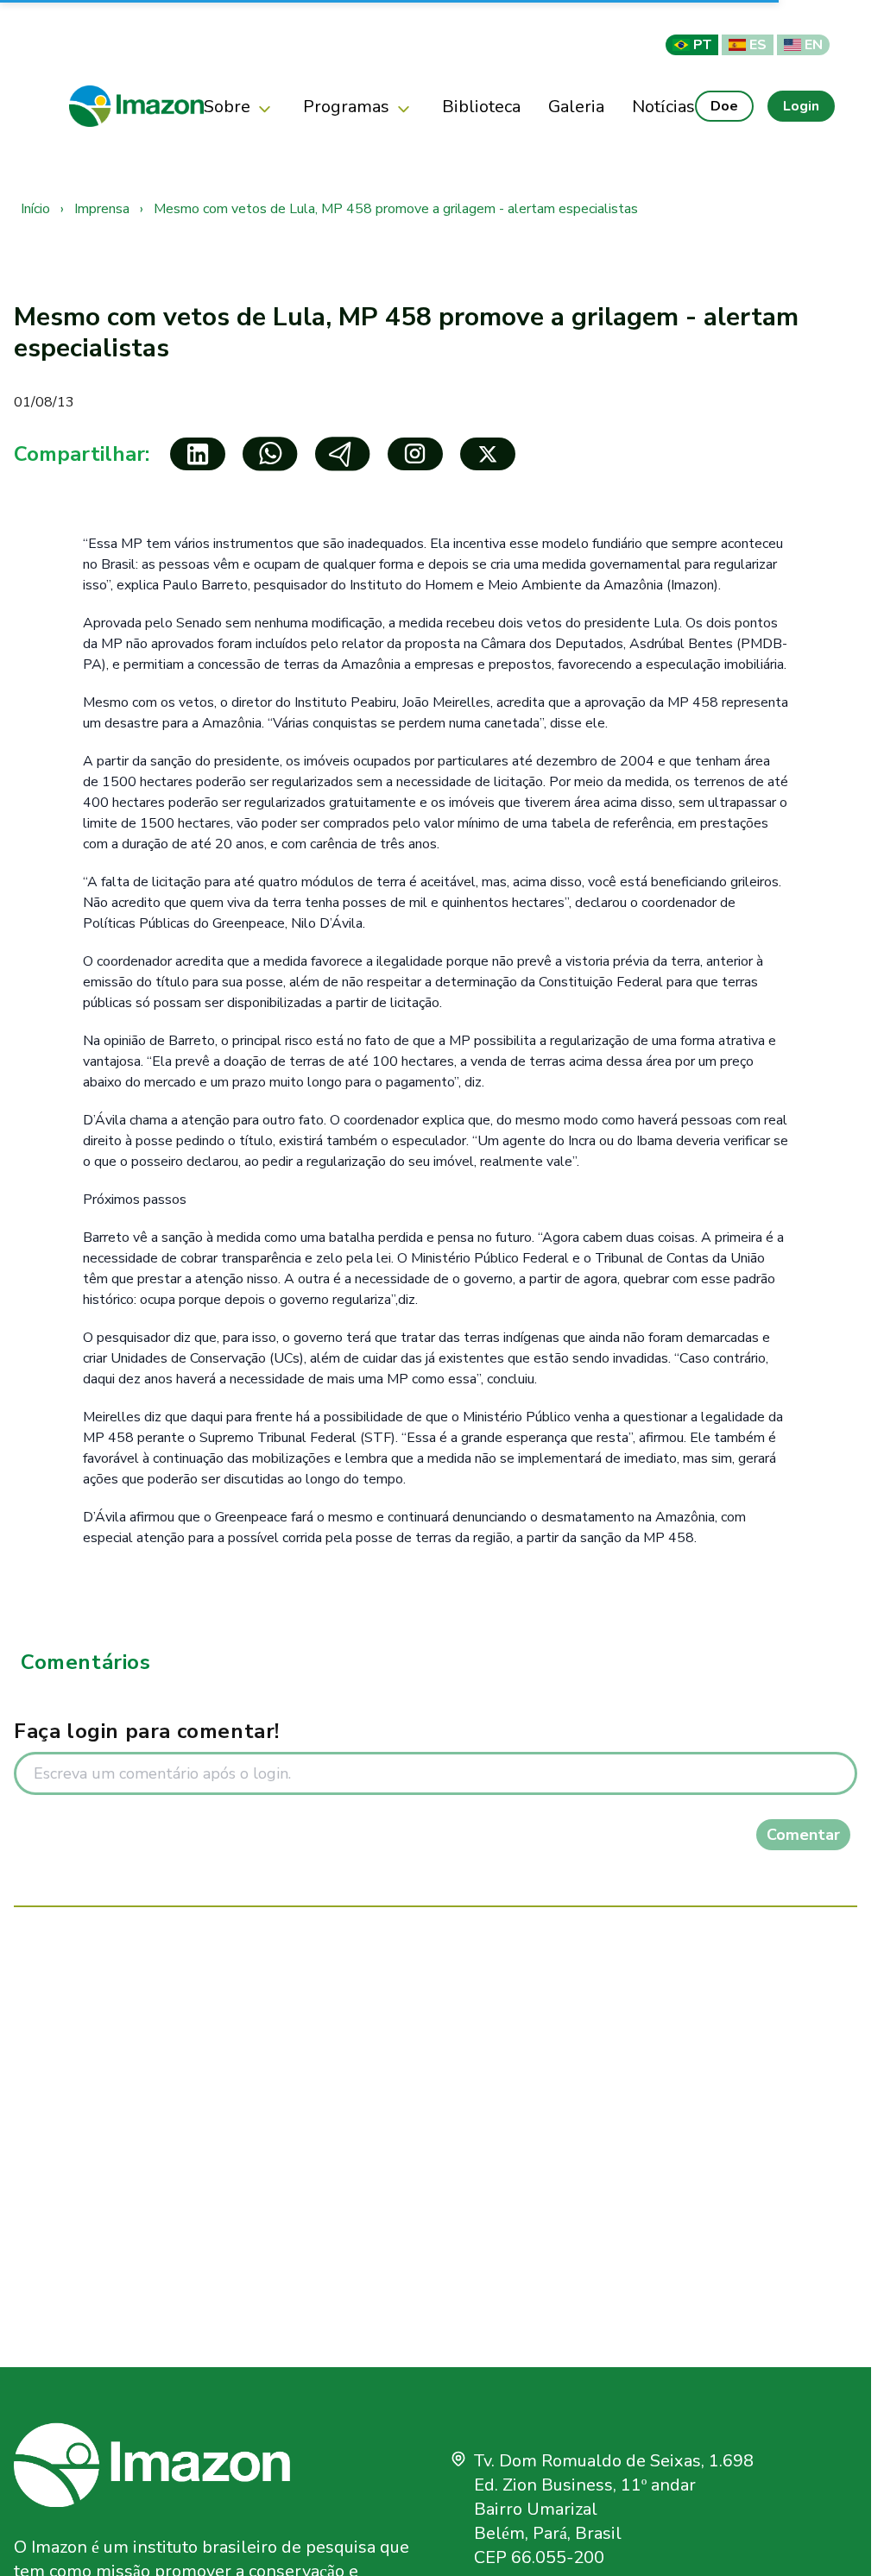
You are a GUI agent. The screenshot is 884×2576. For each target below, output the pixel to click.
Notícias (663, 106)
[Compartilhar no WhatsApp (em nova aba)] (270, 454)
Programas (346, 106)
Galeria (576, 106)
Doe (724, 106)
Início (37, 209)
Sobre (227, 106)
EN (814, 44)
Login (801, 106)
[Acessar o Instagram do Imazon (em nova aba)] (415, 454)
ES (758, 44)
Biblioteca (481, 106)
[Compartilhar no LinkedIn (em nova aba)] (198, 454)
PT (702, 44)
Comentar (803, 1835)
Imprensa (104, 209)
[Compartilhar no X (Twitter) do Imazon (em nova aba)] (488, 454)
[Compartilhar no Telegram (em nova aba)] (343, 454)
